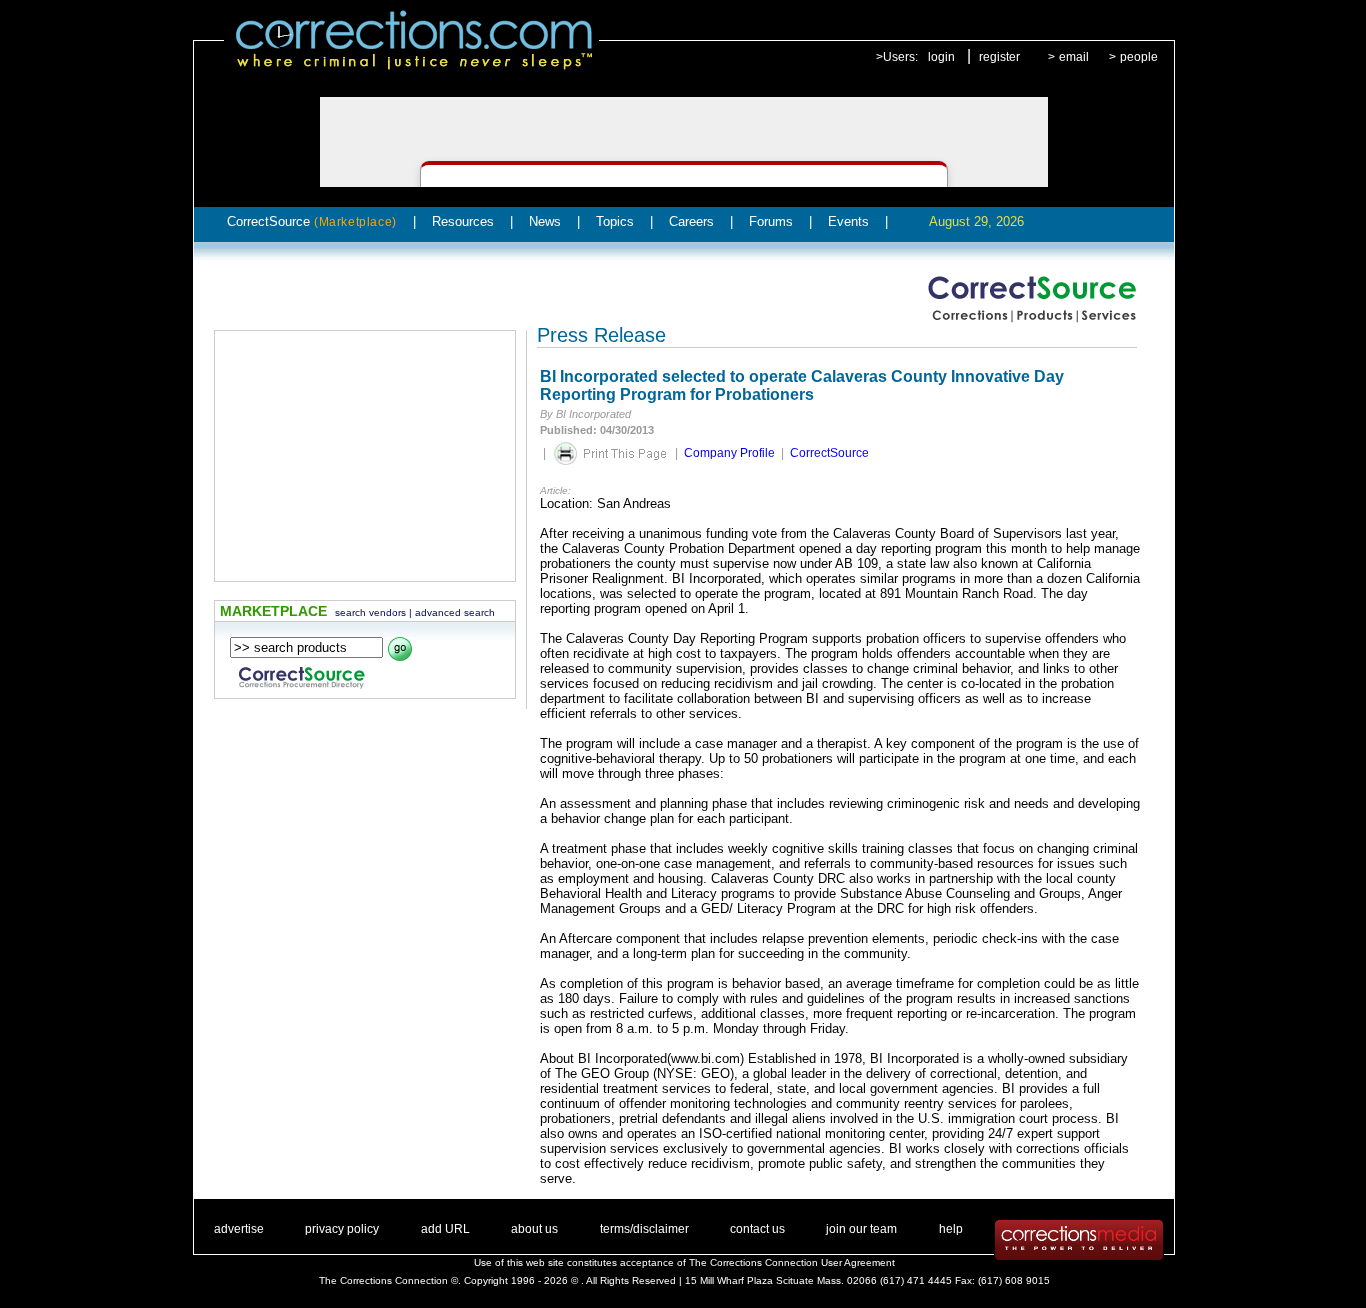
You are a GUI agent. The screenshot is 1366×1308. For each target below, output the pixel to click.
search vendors (370, 612)
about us (534, 1229)
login (941, 57)
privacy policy (342, 1229)
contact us (757, 1229)
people (1139, 57)
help (951, 1229)
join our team (861, 1229)
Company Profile (729, 453)
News (545, 221)
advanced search (455, 612)
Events (848, 221)
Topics (615, 221)
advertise (239, 1229)
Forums (771, 221)
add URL (445, 1229)
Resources (463, 221)
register (999, 57)
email (1074, 57)
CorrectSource (312, 221)
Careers (691, 221)
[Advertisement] (365, 456)
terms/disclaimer (644, 1229)
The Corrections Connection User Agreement (792, 1262)
